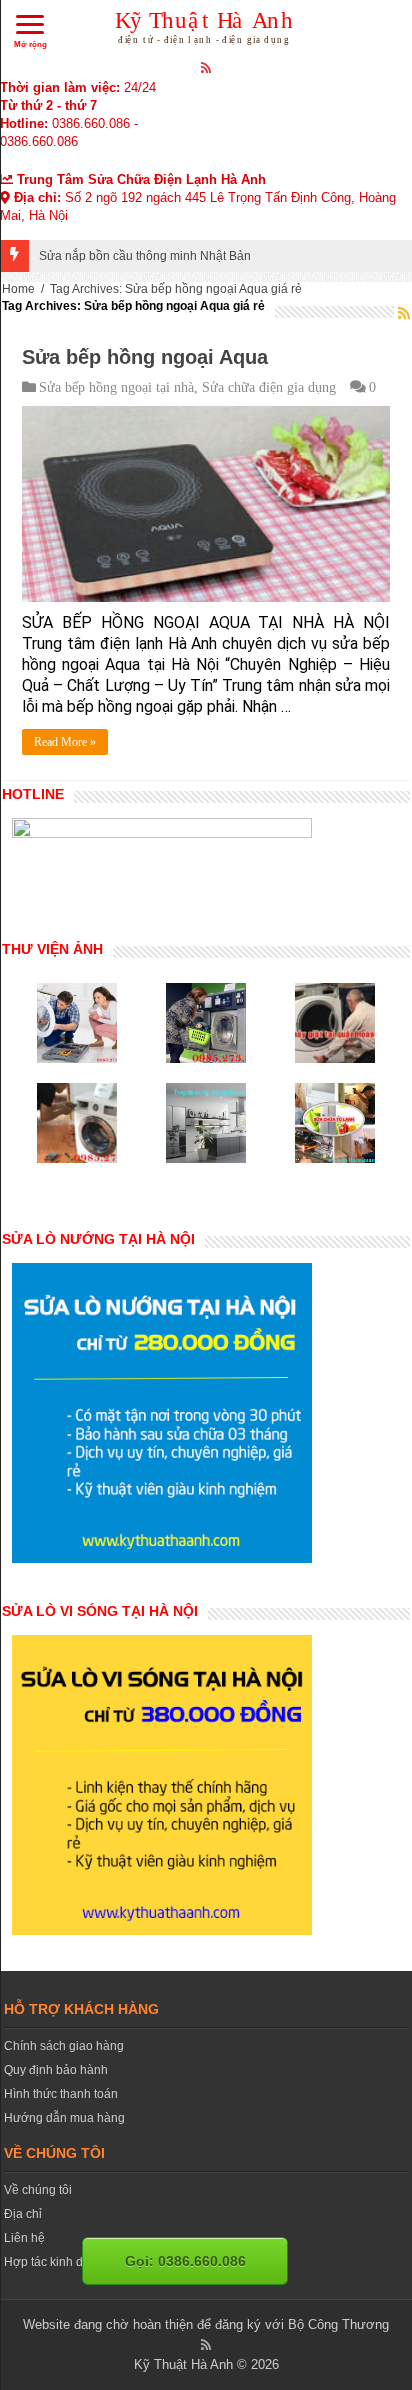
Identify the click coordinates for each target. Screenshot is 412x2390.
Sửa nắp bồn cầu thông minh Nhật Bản (145, 256)
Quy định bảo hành (56, 2070)
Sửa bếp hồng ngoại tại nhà (116, 387)
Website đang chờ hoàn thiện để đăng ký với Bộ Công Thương (206, 2324)
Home (18, 289)
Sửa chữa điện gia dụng (269, 387)
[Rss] (206, 67)
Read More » (65, 742)
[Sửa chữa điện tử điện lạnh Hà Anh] (206, 24)
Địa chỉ (23, 2214)
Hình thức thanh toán (61, 2094)
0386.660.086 (91, 123)
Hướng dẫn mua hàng (64, 2118)
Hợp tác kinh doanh (57, 2262)
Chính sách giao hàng (64, 2046)
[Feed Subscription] (404, 313)
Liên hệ (24, 2238)
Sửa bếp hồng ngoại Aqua (145, 357)
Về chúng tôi (38, 2190)
